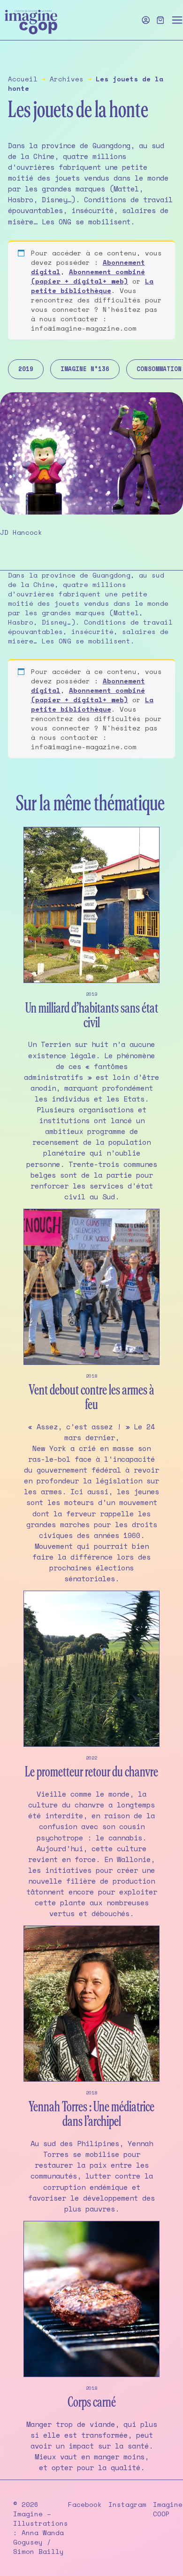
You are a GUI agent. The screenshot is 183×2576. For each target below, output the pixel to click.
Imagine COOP (168, 2509)
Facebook (85, 2505)
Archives (67, 79)
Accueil (23, 79)
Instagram (127, 2505)
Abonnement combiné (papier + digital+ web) (88, 276)
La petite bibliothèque (92, 286)
